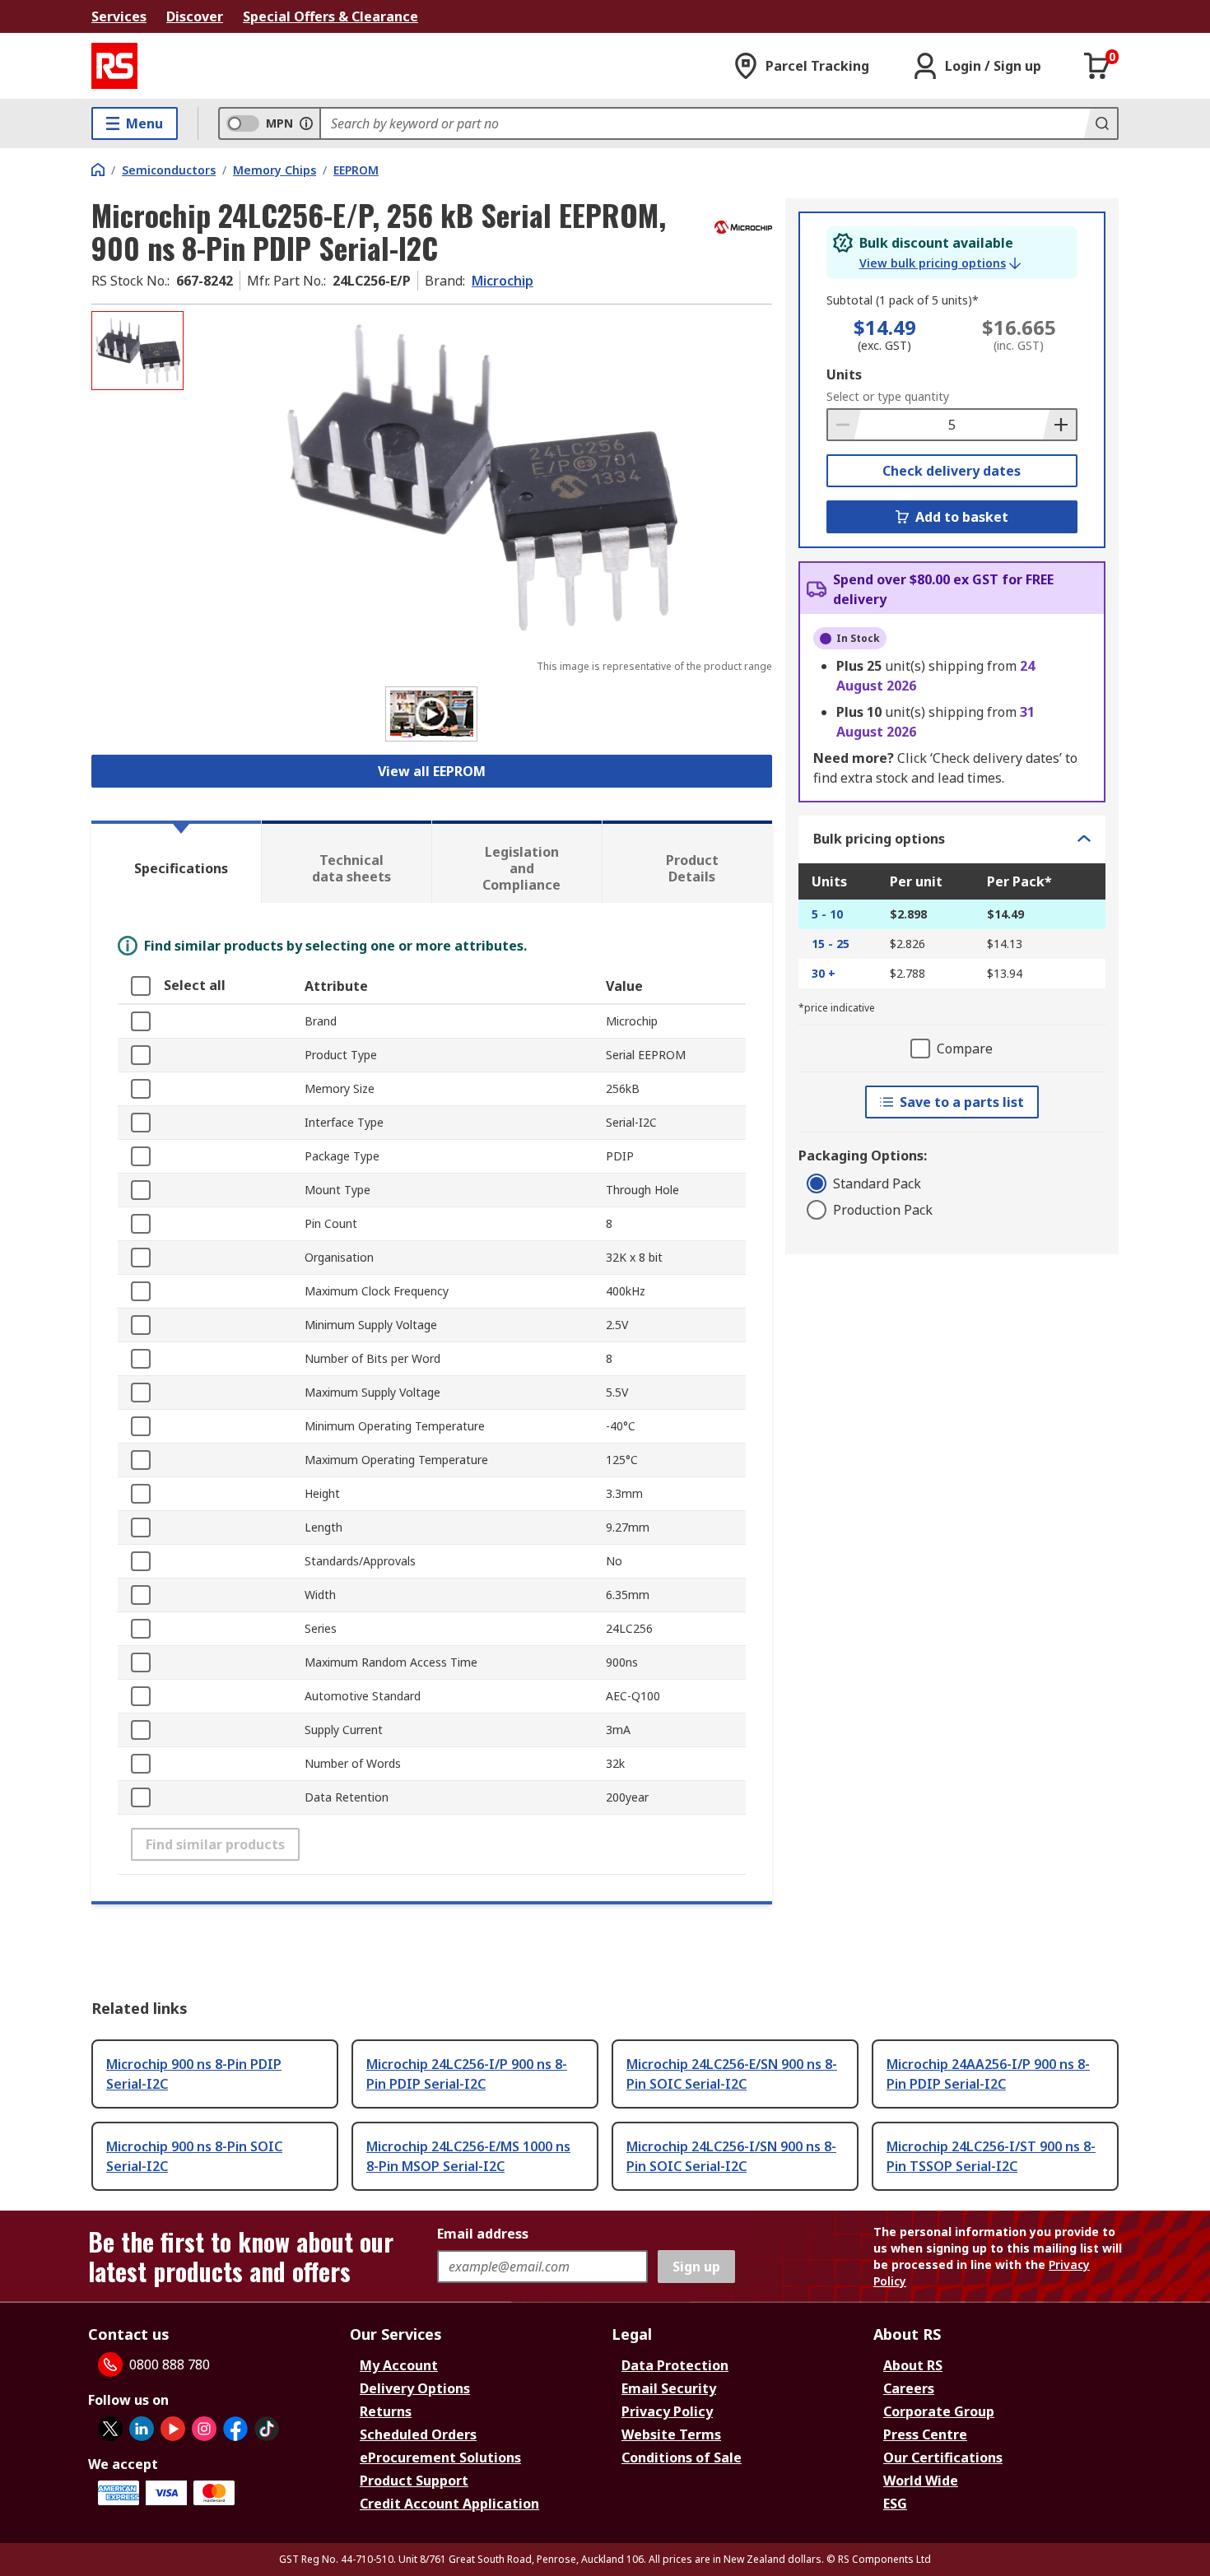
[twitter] (110, 2429)
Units (844, 374)
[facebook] (235, 2429)
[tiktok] (267, 2429)
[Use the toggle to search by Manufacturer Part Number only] (306, 123)
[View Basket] (1097, 66)
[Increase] (1059, 425)
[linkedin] (142, 2429)
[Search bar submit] (1101, 123)
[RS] (114, 66)
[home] (98, 170)
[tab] (176, 862)
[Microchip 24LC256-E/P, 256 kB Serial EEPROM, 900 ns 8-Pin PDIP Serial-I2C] (480, 475)
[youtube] (173, 2429)
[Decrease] (845, 425)
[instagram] (204, 2429)
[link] (940, 263)
